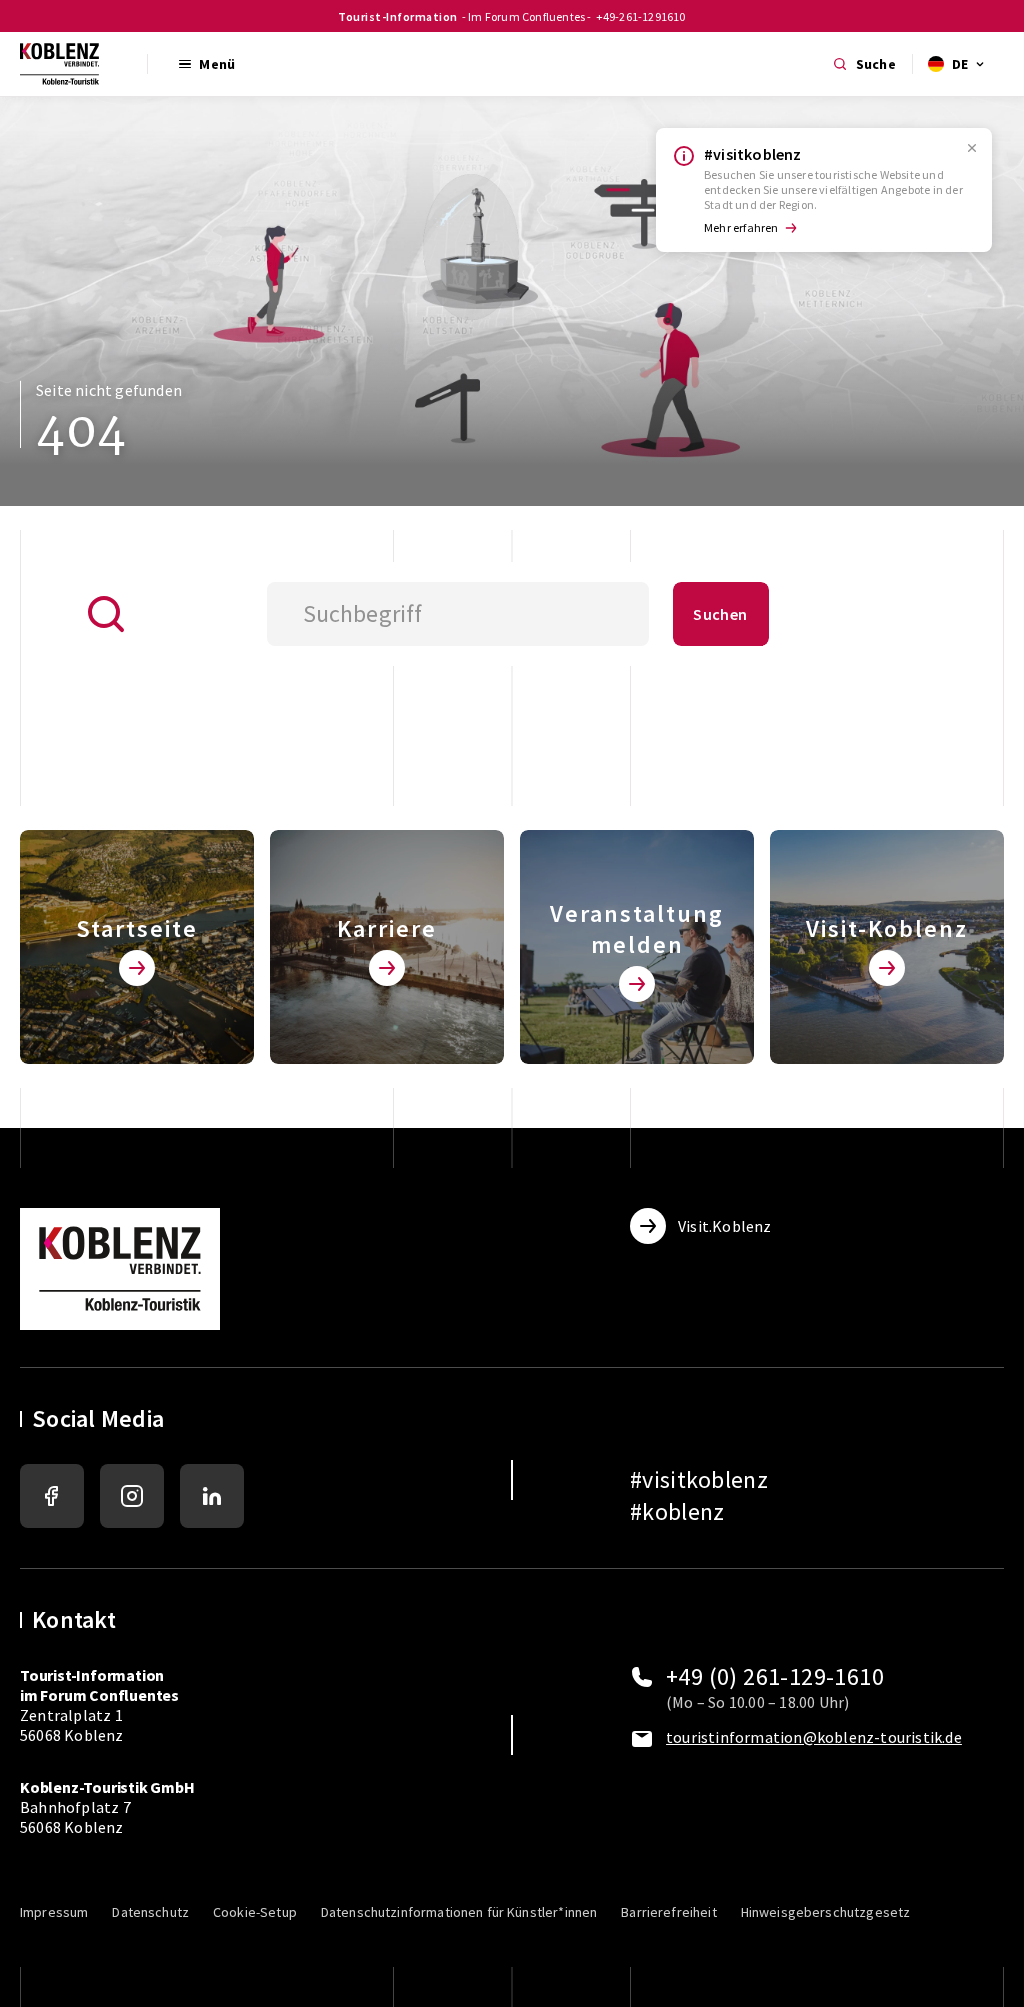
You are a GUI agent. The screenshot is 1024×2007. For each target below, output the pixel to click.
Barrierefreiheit (668, 1912)
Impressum (54, 1912)
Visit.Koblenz (725, 1226)
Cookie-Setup (255, 1912)
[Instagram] (132, 1496)
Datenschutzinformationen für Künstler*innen (459, 1912)
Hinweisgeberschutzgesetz (826, 1912)
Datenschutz (150, 1912)
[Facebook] (52, 1496)
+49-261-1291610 (641, 16)
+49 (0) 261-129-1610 (775, 1677)
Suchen (720, 614)
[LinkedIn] (212, 1496)
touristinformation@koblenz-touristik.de (814, 1737)
